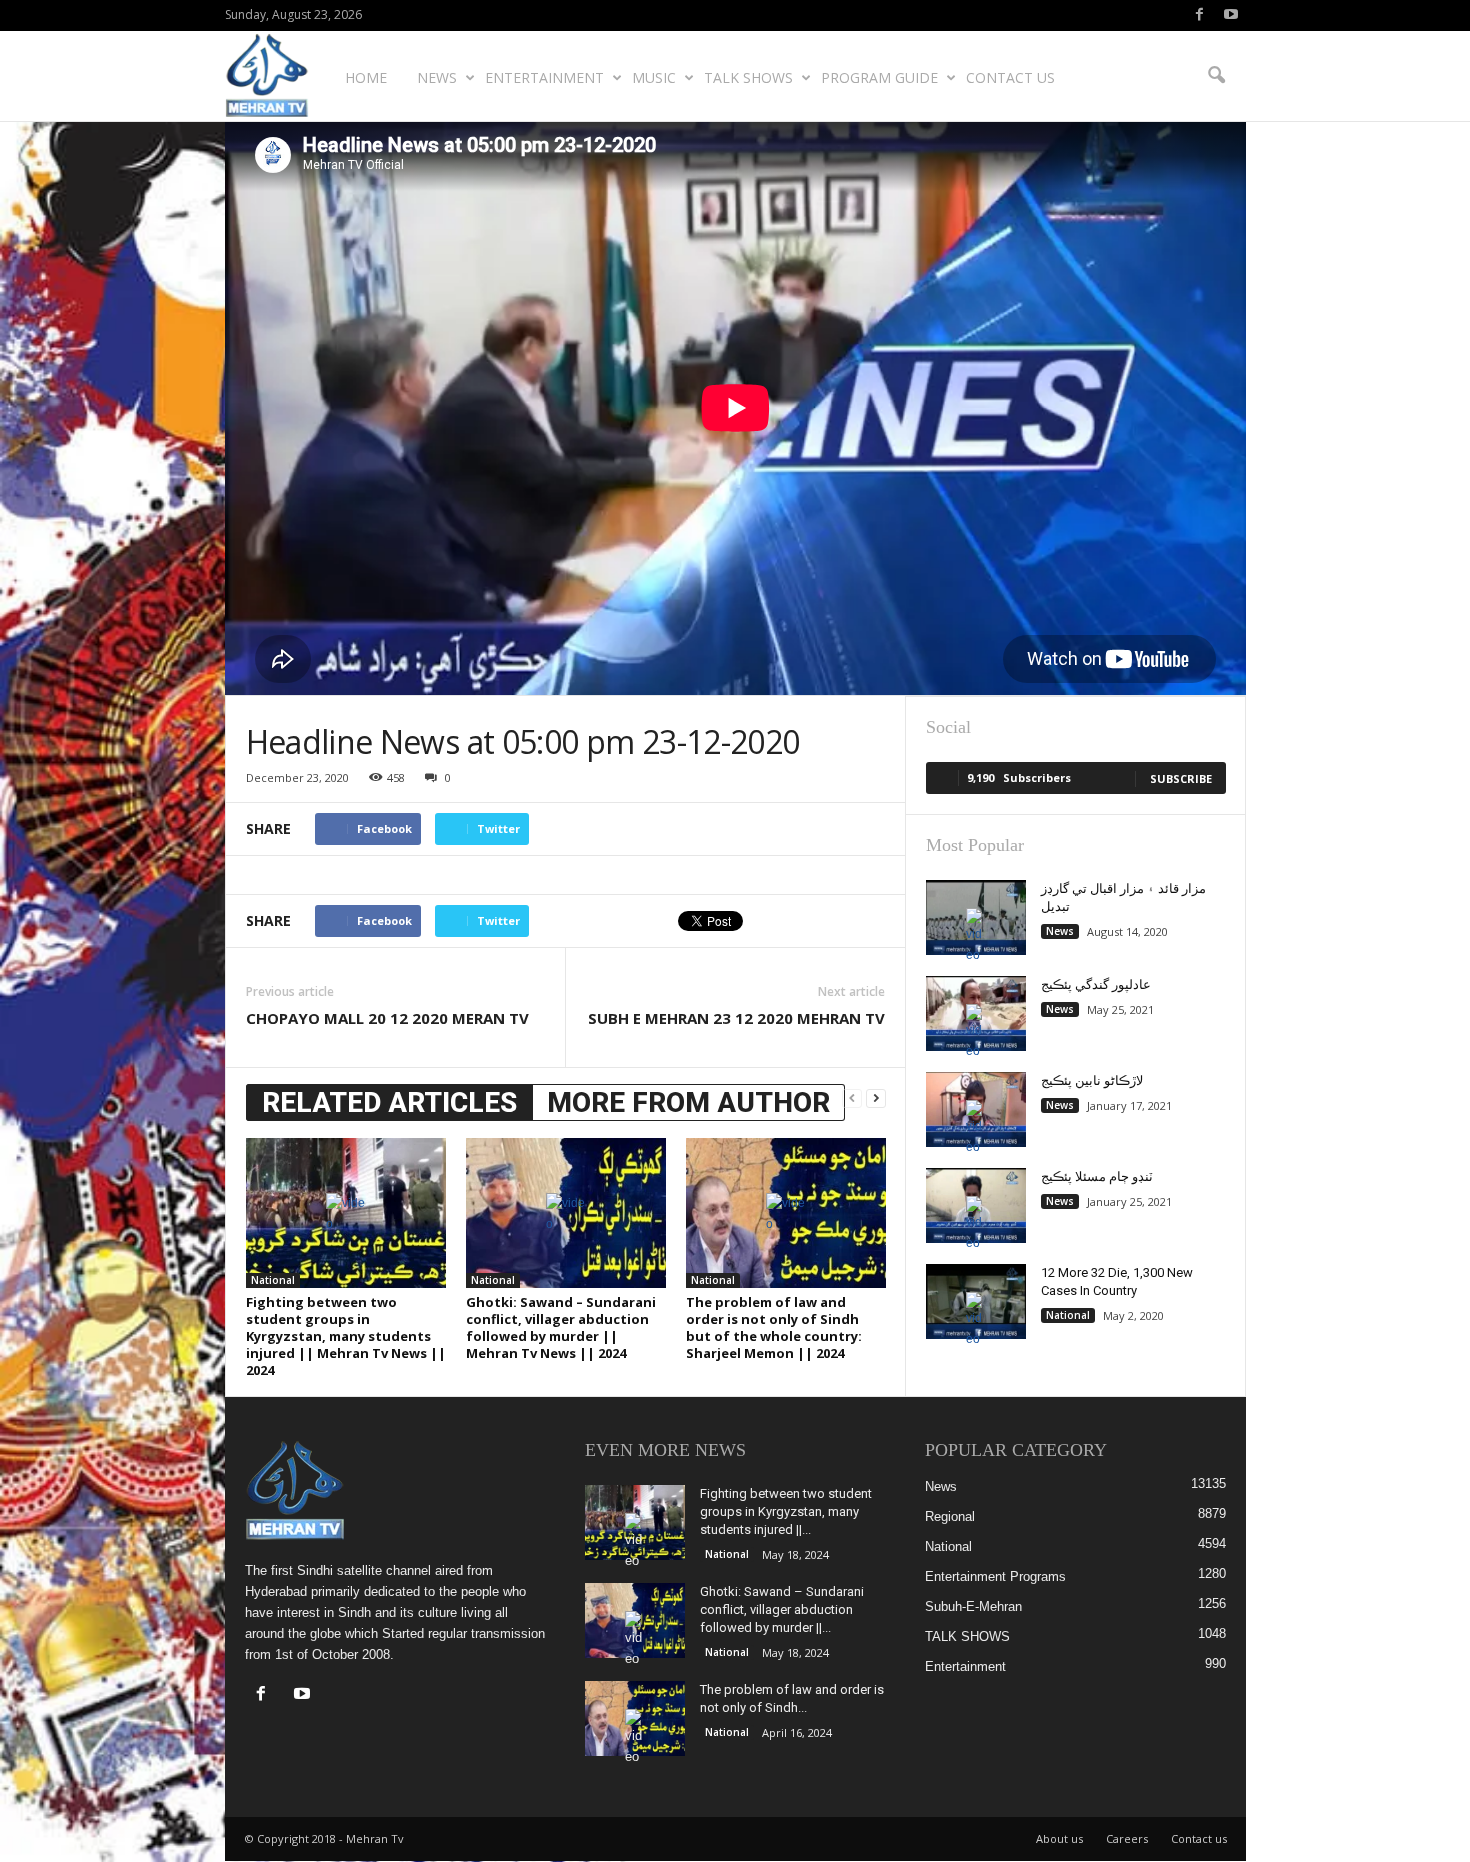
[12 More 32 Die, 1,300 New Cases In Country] (976, 1301)
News (437, 77)
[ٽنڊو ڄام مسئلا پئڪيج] (976, 1205)
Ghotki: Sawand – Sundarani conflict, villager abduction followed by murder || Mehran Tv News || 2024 (561, 1327)
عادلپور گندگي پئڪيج (1096, 984)
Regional (950, 1516)
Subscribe (1181, 778)
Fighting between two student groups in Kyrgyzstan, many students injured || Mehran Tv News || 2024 (346, 1336)
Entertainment (544, 77)
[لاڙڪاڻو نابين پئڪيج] (976, 1109)
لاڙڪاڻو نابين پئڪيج (1092, 1080)
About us (1059, 1838)
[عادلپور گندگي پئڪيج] (976, 1013)
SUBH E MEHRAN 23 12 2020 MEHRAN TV (736, 1018)
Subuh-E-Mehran (973, 1606)
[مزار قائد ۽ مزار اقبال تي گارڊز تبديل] (976, 917)
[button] (1216, 76)
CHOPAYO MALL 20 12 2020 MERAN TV (387, 1018)
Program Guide (879, 77)
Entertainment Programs (995, 1576)
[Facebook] (1200, 15)
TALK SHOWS (748, 77)
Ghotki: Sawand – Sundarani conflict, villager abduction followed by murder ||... (782, 1609)
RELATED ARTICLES (389, 1102)
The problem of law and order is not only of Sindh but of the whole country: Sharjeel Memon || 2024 (774, 1327)
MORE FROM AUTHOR (688, 1102)
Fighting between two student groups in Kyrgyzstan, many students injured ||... (786, 1511)
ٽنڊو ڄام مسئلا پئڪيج (1097, 1176)
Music (654, 77)
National (273, 1280)
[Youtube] (1231, 15)
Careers (1127, 1838)
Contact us (1010, 77)
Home (366, 77)
